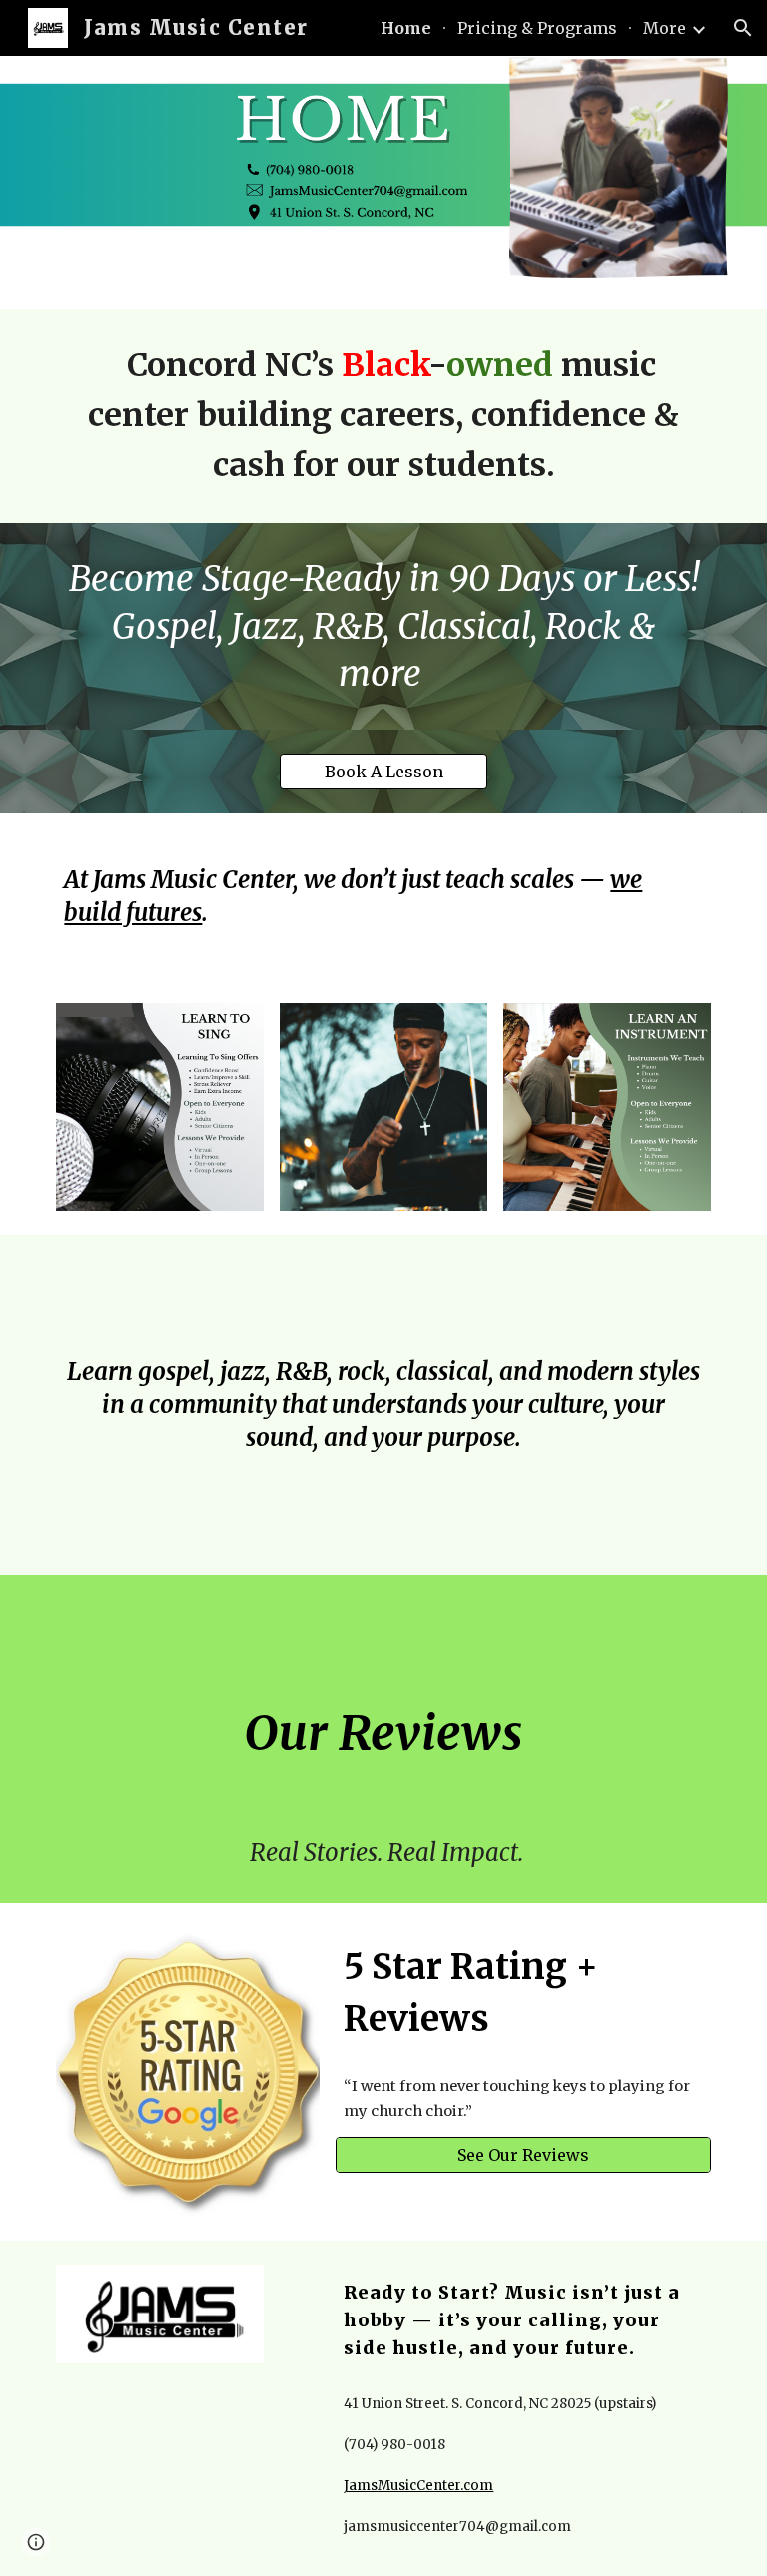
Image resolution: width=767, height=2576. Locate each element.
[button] (743, 28)
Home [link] (406, 28)
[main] (383, 416)
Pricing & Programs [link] (537, 28)
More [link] (665, 28)
